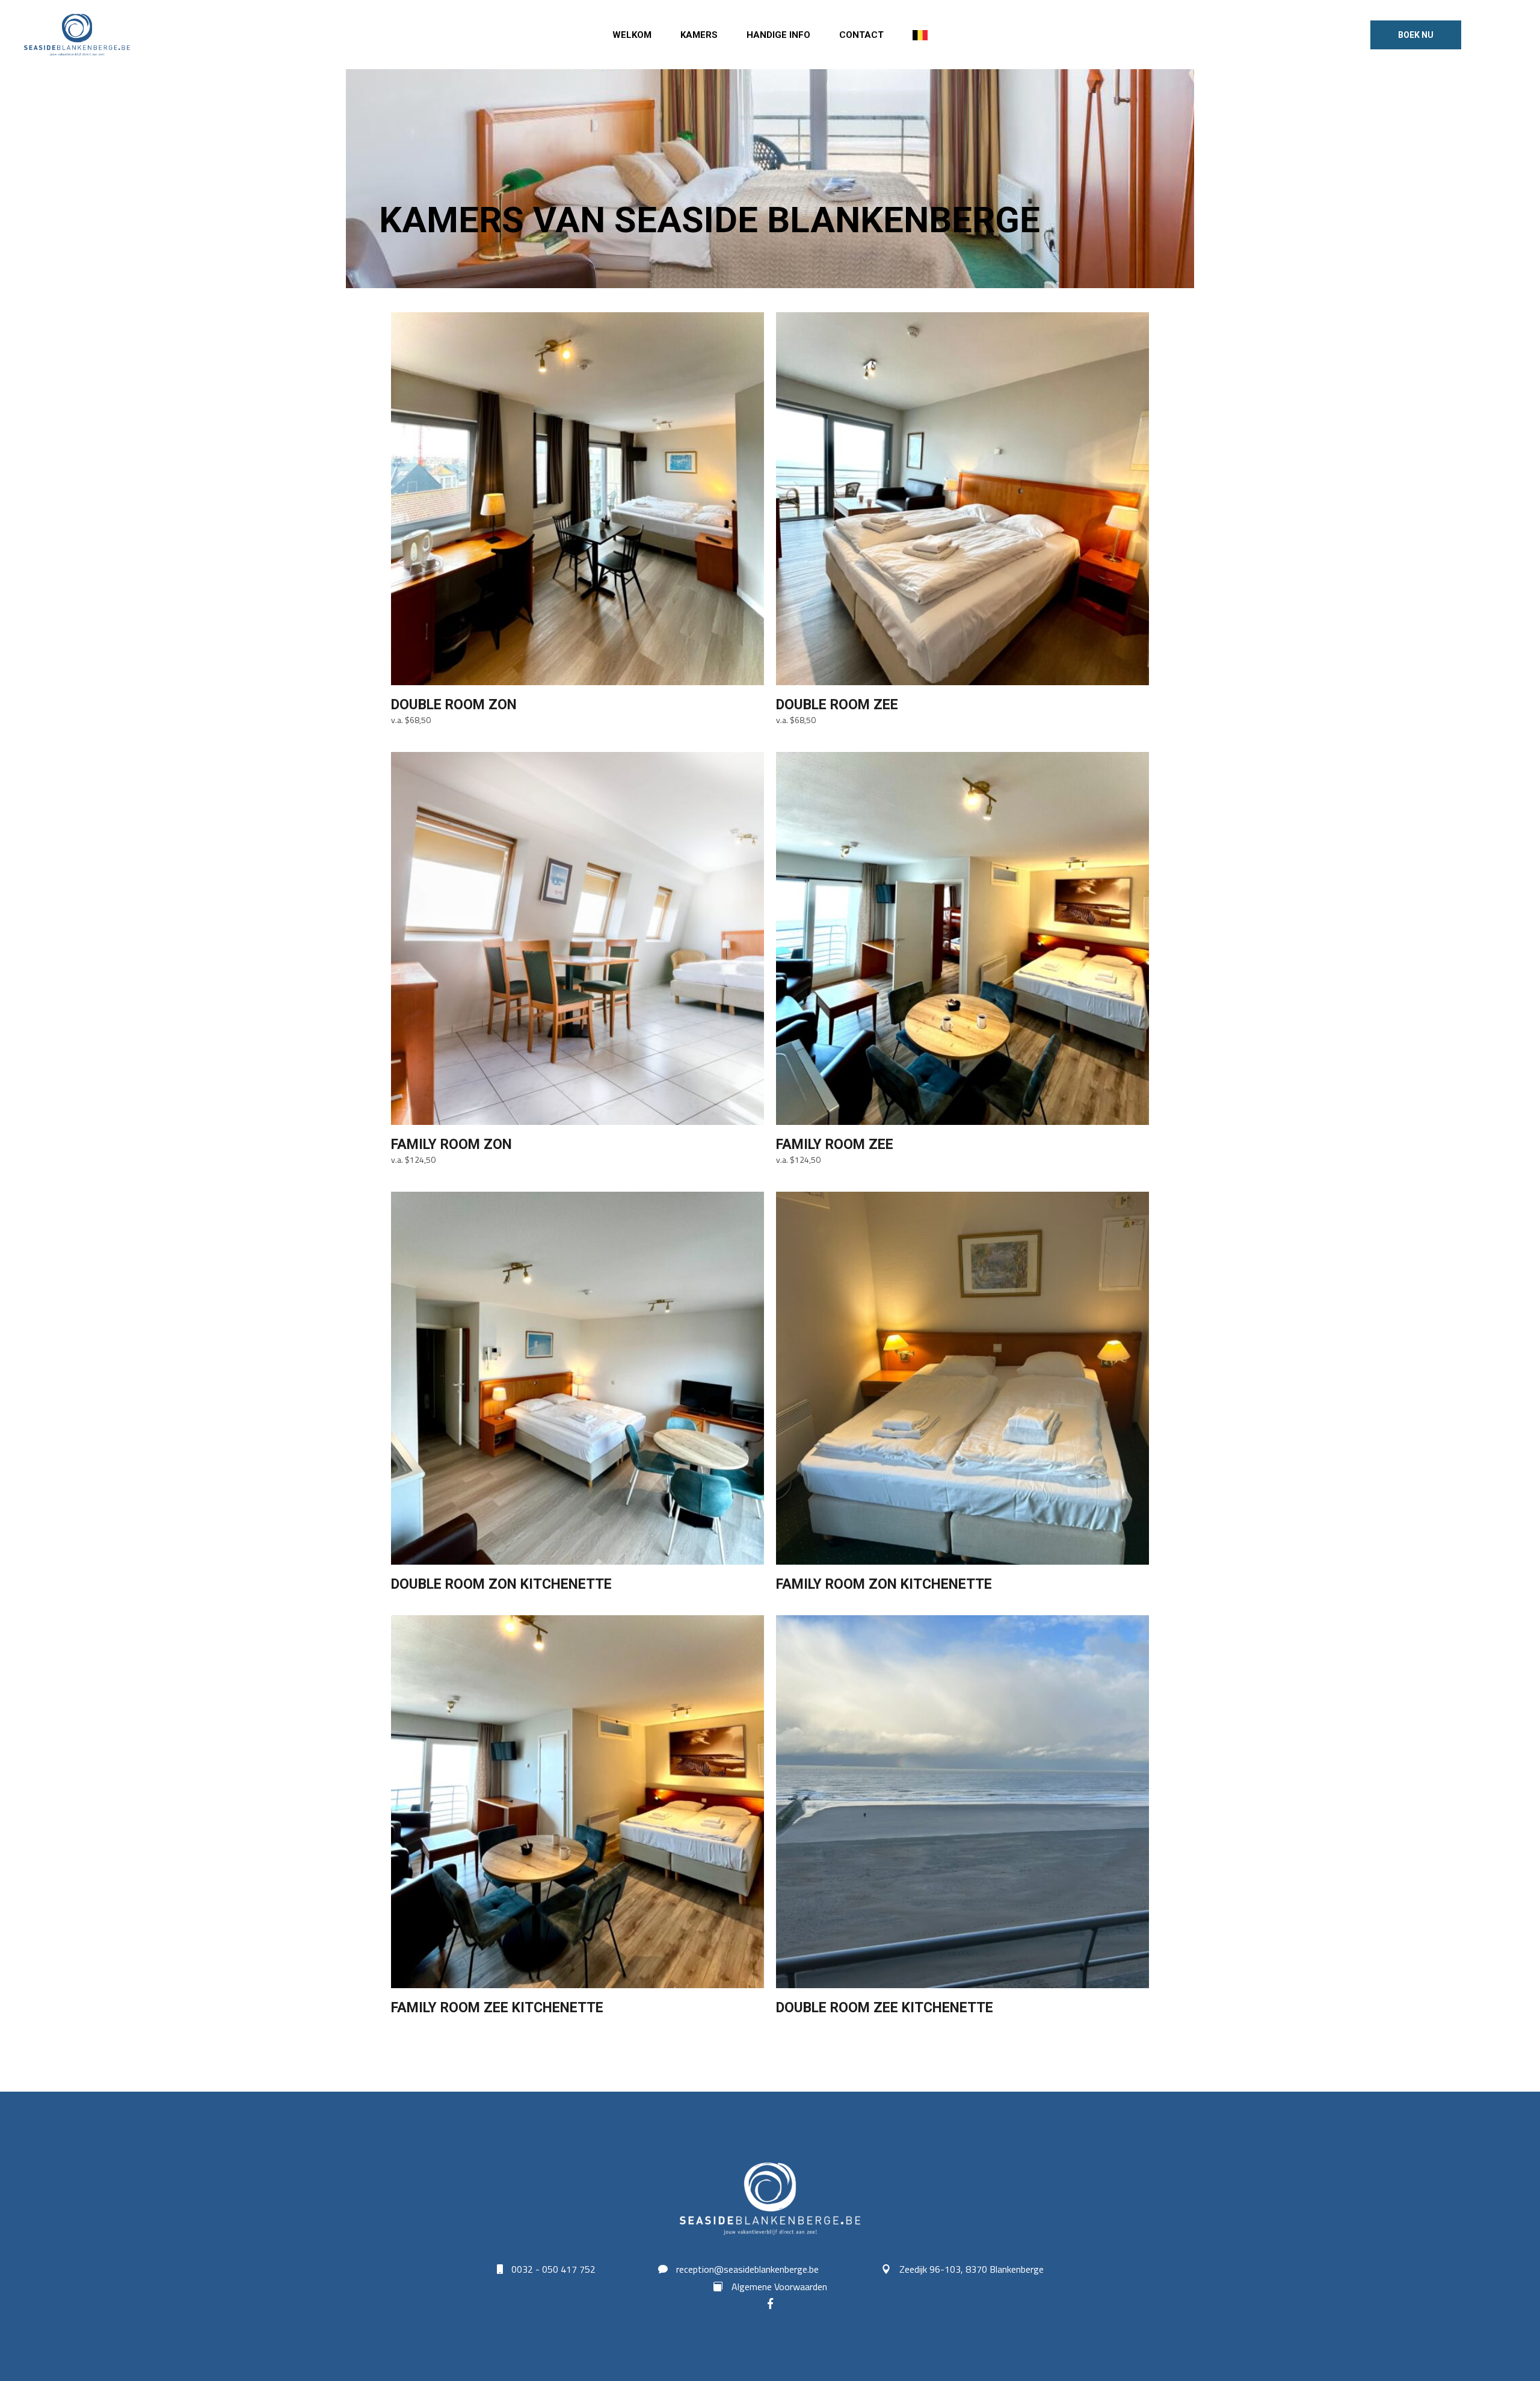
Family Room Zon (451, 1144)
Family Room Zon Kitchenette (884, 1584)
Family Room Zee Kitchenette (497, 2008)
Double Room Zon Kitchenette (501, 1584)
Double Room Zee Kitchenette (885, 2008)
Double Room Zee (837, 705)
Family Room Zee (835, 1144)
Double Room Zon (454, 705)
